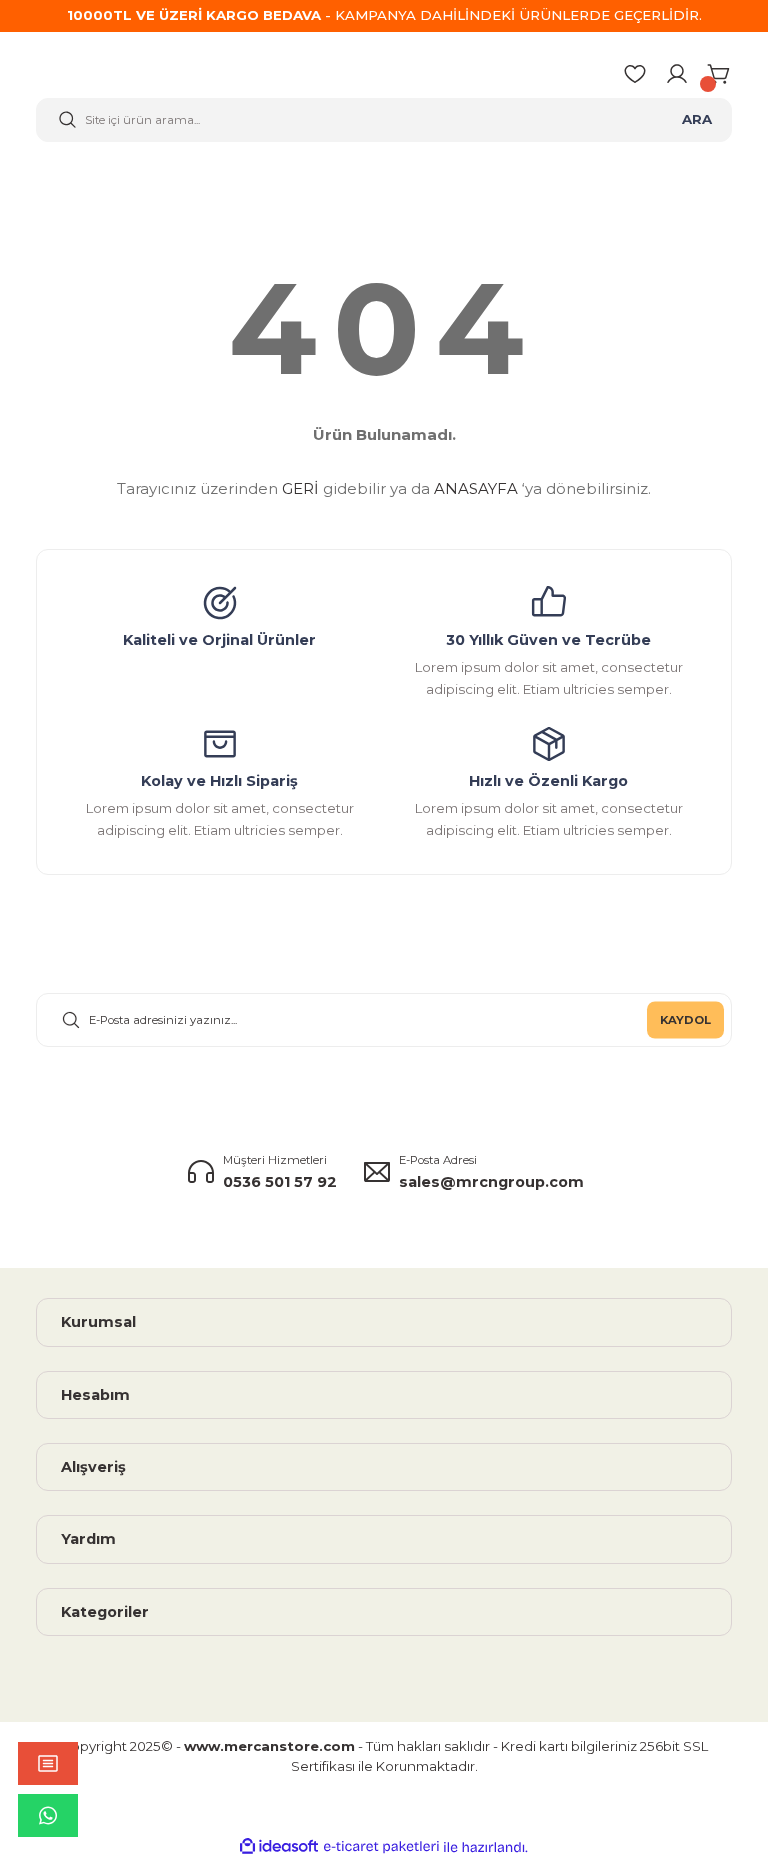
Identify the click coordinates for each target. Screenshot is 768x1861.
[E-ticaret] (381, 1847)
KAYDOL (685, 1020)
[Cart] (719, 74)
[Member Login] (677, 74)
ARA (697, 119)
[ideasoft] (279, 1847)
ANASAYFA (476, 488)
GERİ (300, 488)
